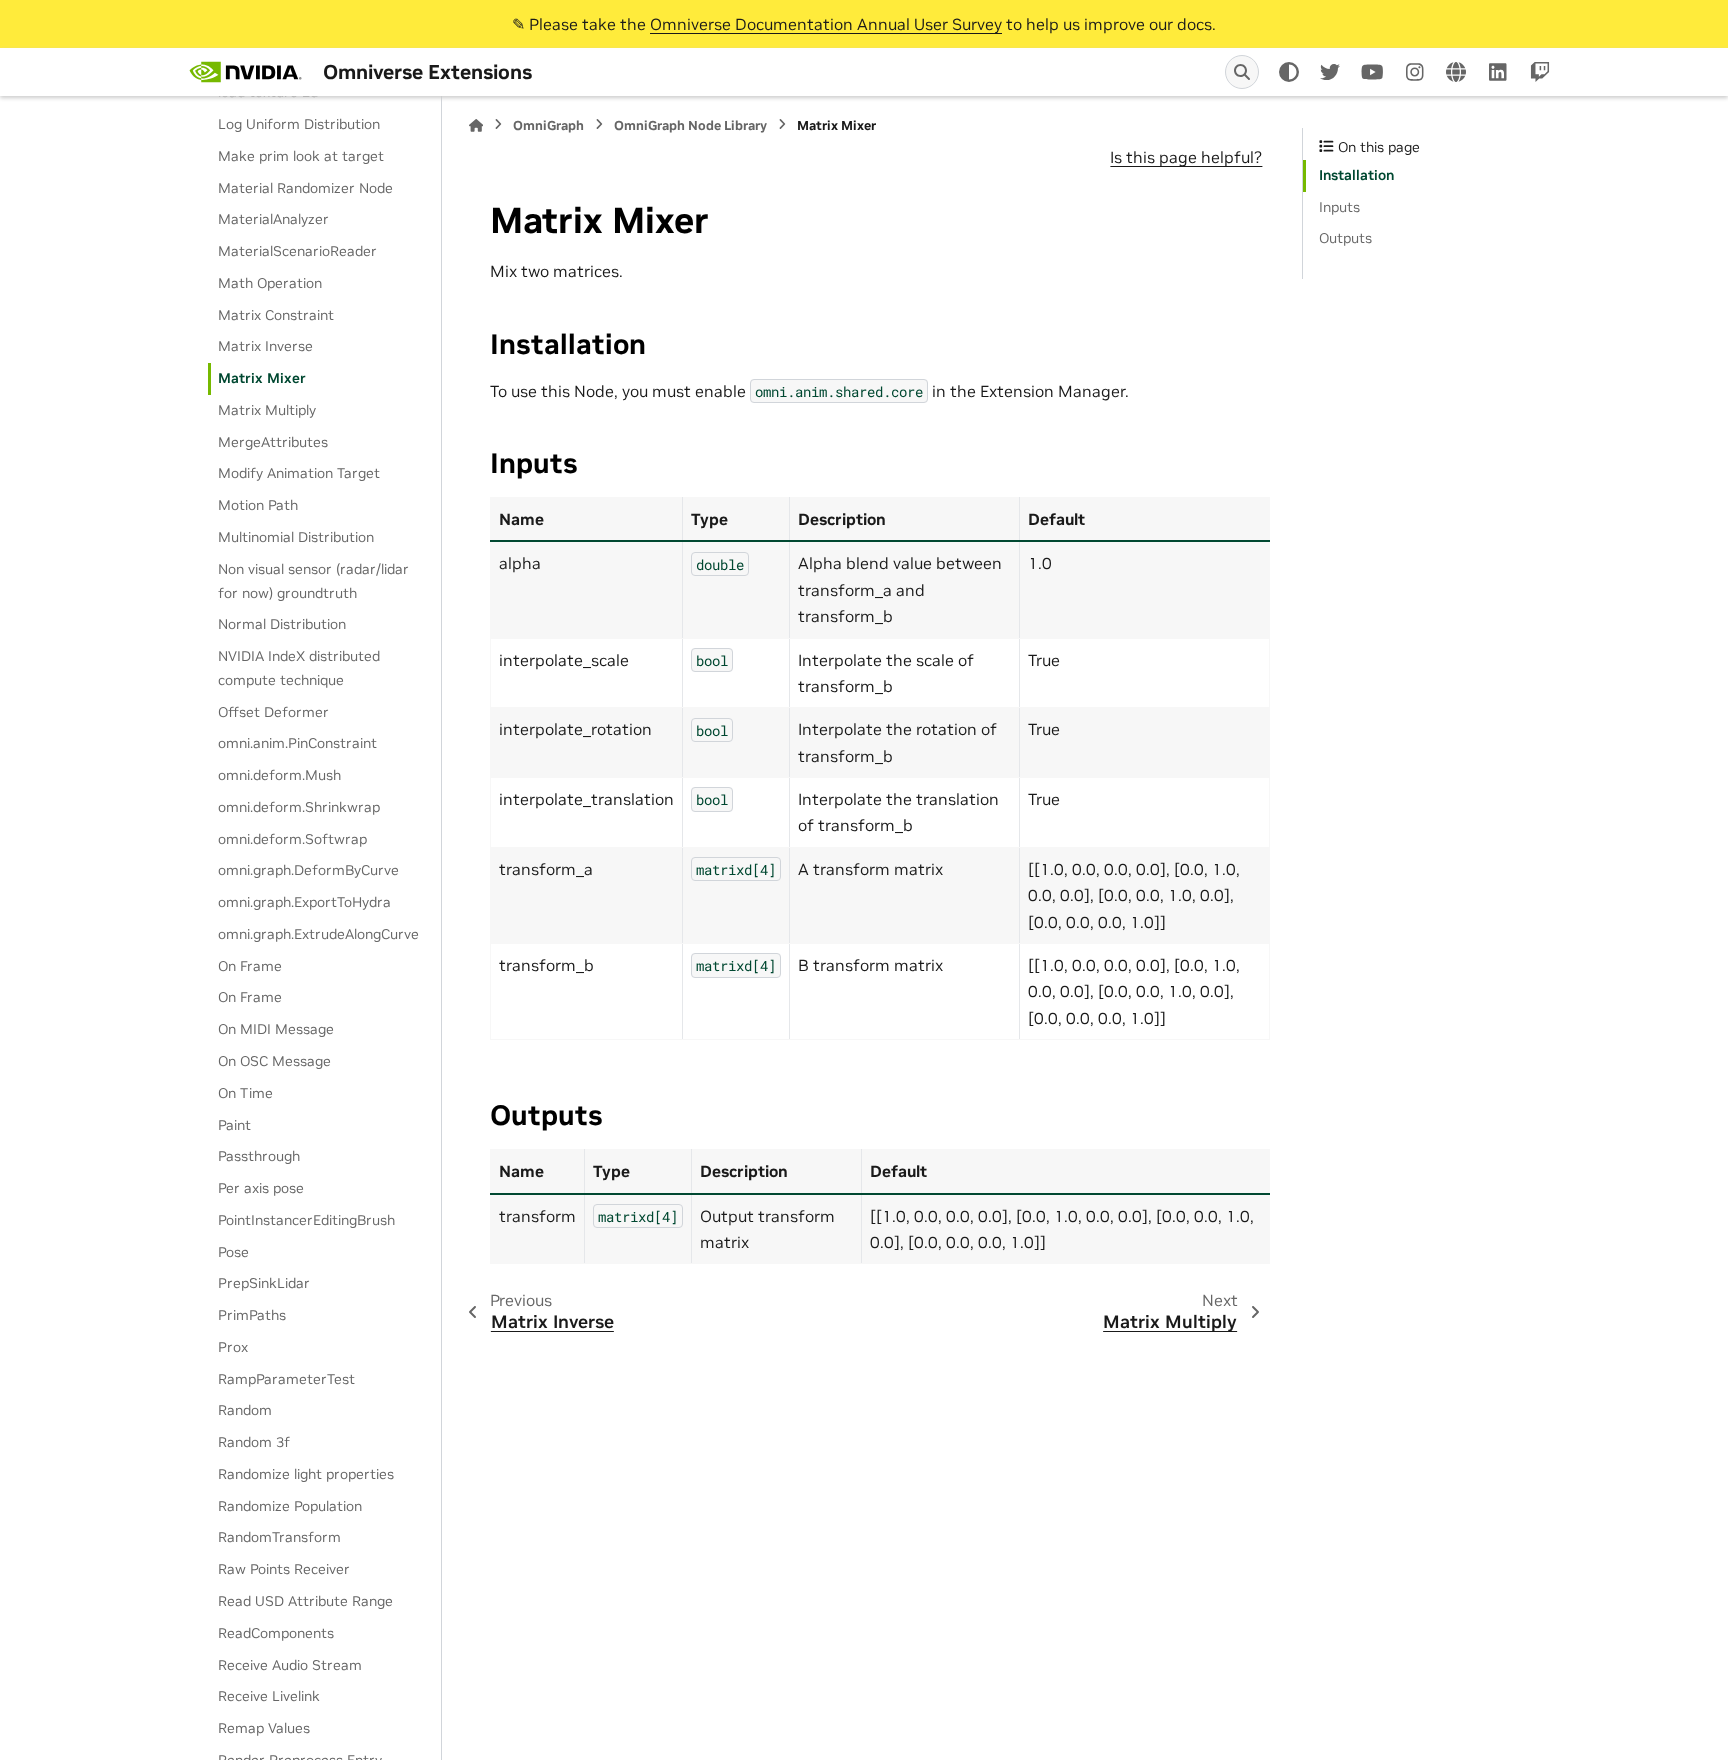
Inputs (1339, 207)
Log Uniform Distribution (299, 124)
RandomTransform (279, 1537)
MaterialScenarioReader (297, 251)
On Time (245, 1093)
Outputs (1345, 238)
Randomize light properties (306, 1474)
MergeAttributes (273, 442)
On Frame (250, 966)
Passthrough (259, 1156)
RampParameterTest (286, 1379)
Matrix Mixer (262, 378)
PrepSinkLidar (264, 1283)
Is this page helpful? (1186, 157)
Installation (1356, 175)
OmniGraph (548, 125)
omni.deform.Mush (279, 775)
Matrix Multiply (267, 410)
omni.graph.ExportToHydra (304, 902)
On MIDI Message (276, 1029)
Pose (233, 1252)
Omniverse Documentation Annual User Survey (826, 24)
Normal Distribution (282, 624)
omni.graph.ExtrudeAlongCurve (318, 934)
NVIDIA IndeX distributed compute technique (299, 668)
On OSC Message (274, 1061)
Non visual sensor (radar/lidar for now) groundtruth (313, 581)
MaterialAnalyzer (273, 219)
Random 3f (254, 1442)
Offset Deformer (273, 712)
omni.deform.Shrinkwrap (299, 807)
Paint (234, 1125)
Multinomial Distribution (296, 537)
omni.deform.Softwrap (292, 839)
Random (245, 1410)
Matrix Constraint (276, 315)
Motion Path (258, 505)
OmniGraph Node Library (690, 125)
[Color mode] (1289, 72)
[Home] (476, 125)
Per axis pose (261, 1188)
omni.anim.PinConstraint (297, 743)
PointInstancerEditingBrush (306, 1220)
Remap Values (264, 1728)
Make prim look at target (301, 156)
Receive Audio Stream (290, 1665)
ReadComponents (276, 1633)
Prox (233, 1347)
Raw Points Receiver (284, 1569)
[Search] (1242, 72)
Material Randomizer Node (305, 188)
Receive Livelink (269, 1696)
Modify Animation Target (299, 473)
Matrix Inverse (265, 346)
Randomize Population (290, 1506)
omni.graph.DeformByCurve (308, 870)
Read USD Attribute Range (305, 1601)
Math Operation (270, 283)
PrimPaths (252, 1315)
